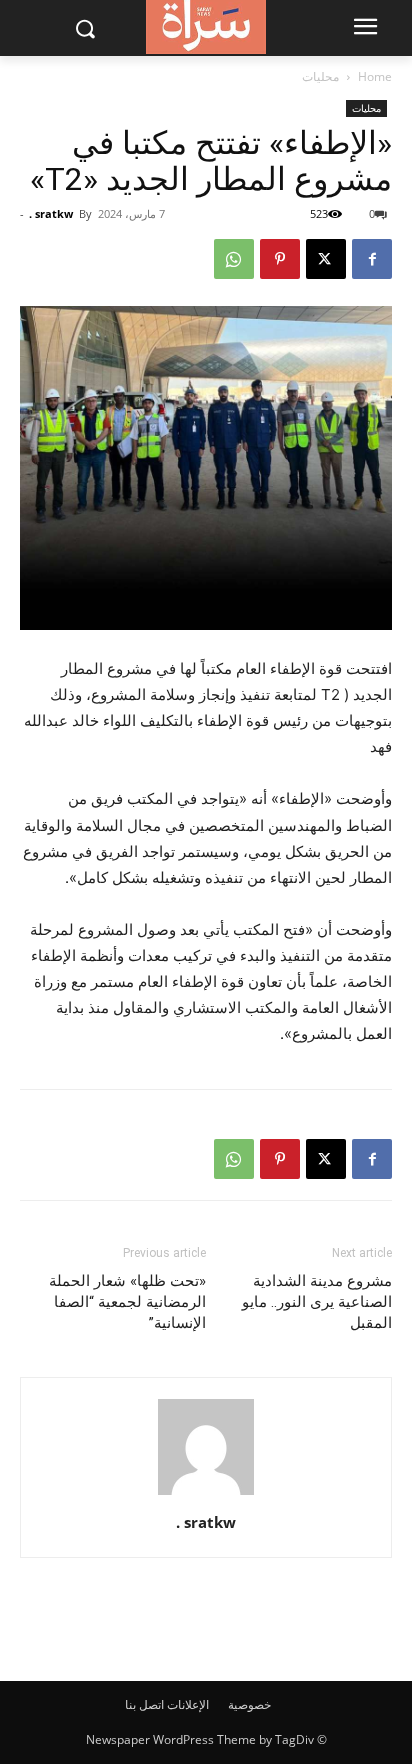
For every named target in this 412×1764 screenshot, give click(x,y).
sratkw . (51, 213)
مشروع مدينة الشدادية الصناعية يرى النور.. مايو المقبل (317, 1302)
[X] (326, 259)
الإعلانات (188, 1704)
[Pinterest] (280, 259)
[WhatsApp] (234, 259)
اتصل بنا (144, 1704)
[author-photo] (206, 1494)
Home (375, 76)
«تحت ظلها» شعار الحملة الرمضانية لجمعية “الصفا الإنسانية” (127, 1302)
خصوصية (249, 1704)
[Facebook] (372, 259)
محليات (320, 76)
